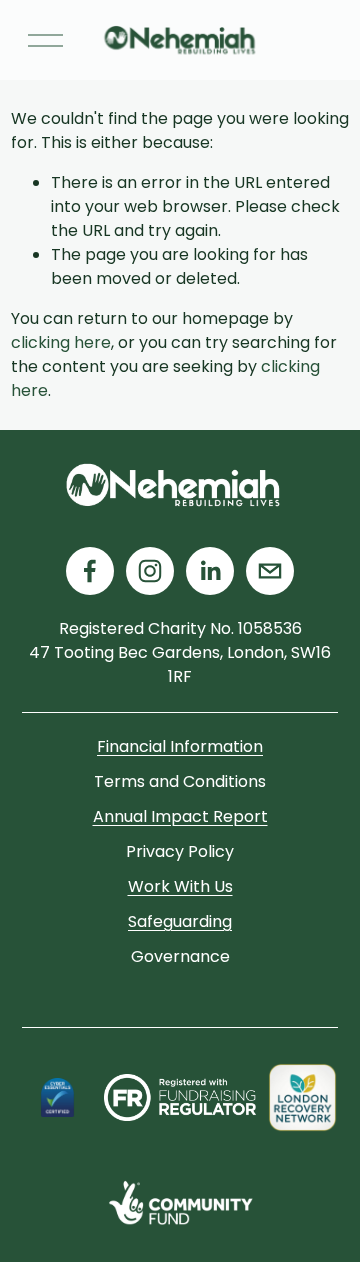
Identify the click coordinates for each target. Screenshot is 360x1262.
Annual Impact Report (180, 816)
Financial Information (180, 746)
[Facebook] (90, 571)
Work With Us (180, 886)
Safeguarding (180, 921)
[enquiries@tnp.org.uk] (270, 571)
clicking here (61, 342)
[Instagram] (150, 571)
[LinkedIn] (210, 571)
